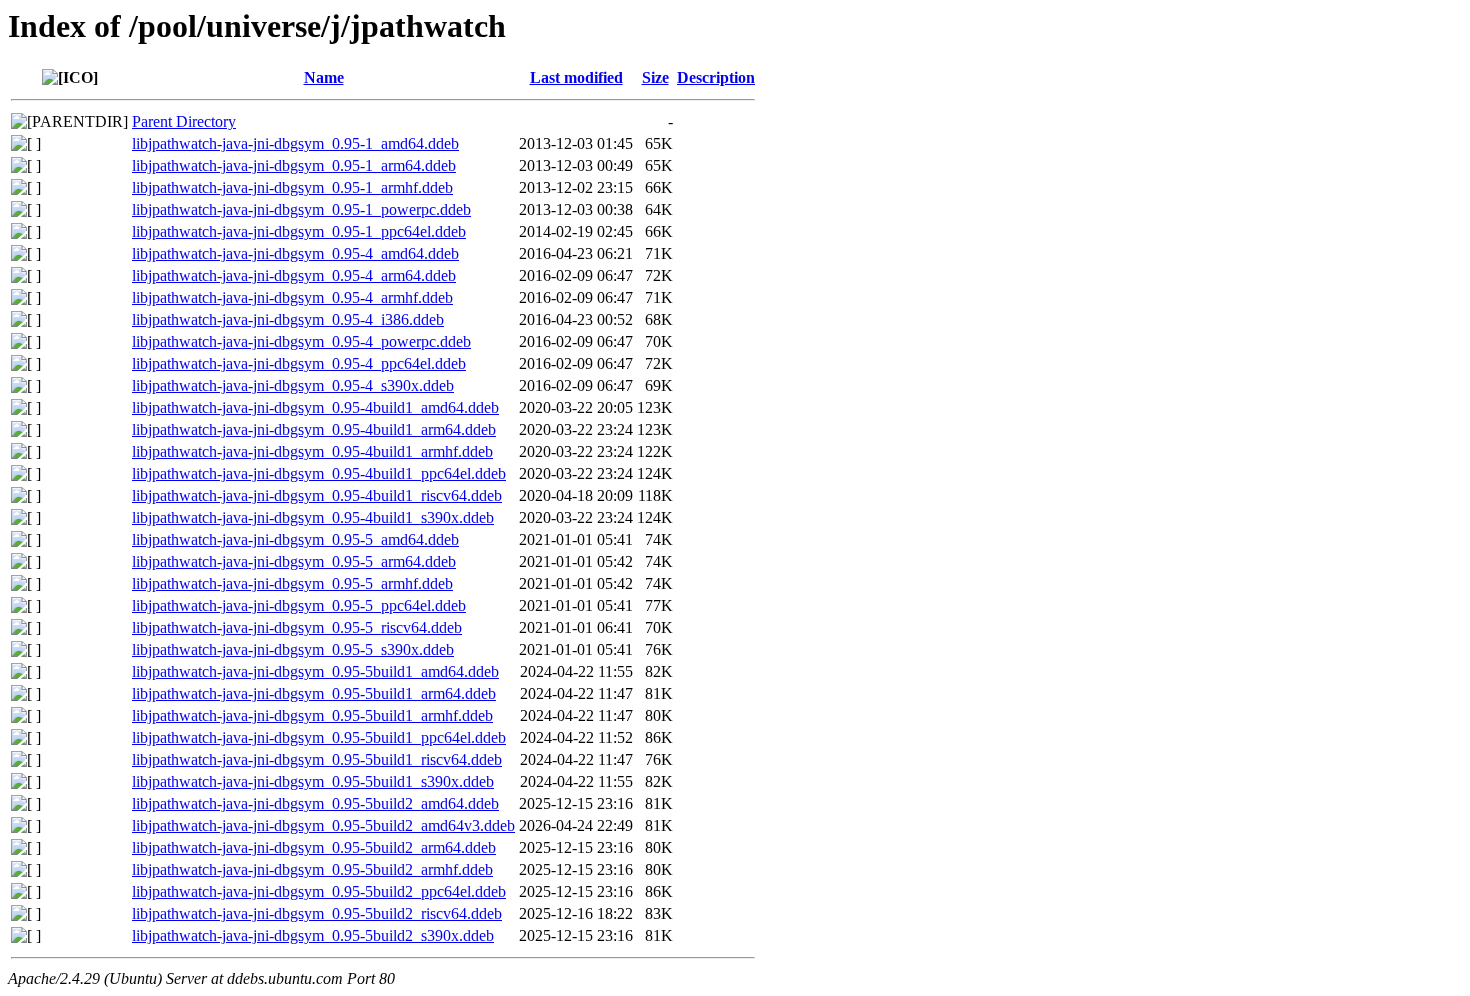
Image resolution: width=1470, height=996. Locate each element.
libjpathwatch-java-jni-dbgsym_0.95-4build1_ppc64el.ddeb (319, 473)
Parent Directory (184, 121)
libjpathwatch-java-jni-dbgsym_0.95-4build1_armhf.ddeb (312, 451)
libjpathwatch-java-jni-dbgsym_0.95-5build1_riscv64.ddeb (317, 759)
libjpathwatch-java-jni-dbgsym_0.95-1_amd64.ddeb (295, 143)
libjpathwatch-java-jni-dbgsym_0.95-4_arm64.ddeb (294, 275)
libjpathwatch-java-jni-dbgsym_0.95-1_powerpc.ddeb (301, 209)
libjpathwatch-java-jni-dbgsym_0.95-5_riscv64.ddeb (297, 627)
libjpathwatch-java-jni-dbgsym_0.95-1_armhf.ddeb (292, 187)
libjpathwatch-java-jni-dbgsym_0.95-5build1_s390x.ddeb (313, 781)
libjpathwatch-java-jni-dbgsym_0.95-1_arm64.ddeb (294, 165)
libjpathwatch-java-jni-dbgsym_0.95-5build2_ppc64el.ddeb (319, 891)
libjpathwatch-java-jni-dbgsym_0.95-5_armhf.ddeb (292, 583)
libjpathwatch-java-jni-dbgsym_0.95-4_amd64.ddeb (295, 253)
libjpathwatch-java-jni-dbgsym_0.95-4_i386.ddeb (288, 319)
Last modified (576, 77)
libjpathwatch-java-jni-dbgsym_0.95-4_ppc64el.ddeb (299, 363)
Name (324, 77)
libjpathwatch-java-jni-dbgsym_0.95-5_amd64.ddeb (295, 539)
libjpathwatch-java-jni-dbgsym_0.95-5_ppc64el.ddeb (299, 605)
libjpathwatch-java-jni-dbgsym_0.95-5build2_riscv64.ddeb (317, 913)
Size (655, 77)
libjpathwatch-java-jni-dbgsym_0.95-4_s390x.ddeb (293, 385)
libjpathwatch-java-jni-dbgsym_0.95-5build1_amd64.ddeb (315, 671)
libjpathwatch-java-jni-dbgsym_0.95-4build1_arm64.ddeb (314, 429)
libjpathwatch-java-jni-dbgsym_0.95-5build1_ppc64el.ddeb (319, 737)
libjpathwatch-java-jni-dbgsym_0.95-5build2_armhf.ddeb (312, 869)
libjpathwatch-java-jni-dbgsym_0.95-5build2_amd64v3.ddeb (323, 825)
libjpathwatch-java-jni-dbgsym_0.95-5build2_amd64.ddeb (315, 803)
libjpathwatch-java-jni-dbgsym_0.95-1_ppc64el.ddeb (299, 231)
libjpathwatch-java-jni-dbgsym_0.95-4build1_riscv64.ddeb (317, 495)
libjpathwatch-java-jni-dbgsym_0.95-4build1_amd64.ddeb (315, 407)
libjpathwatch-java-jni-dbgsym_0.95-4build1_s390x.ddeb (313, 517)
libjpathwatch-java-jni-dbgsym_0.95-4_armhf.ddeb (292, 297)
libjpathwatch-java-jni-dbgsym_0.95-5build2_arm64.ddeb (314, 847)
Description (716, 77)
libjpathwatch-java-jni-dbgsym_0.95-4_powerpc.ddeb (301, 341)
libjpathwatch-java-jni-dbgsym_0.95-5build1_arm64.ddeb (314, 693)
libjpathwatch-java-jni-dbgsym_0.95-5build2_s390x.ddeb (313, 935)
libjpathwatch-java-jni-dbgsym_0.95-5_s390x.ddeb (293, 649)
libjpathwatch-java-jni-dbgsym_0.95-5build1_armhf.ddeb (312, 715)
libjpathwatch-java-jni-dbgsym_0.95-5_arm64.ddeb (294, 561)
